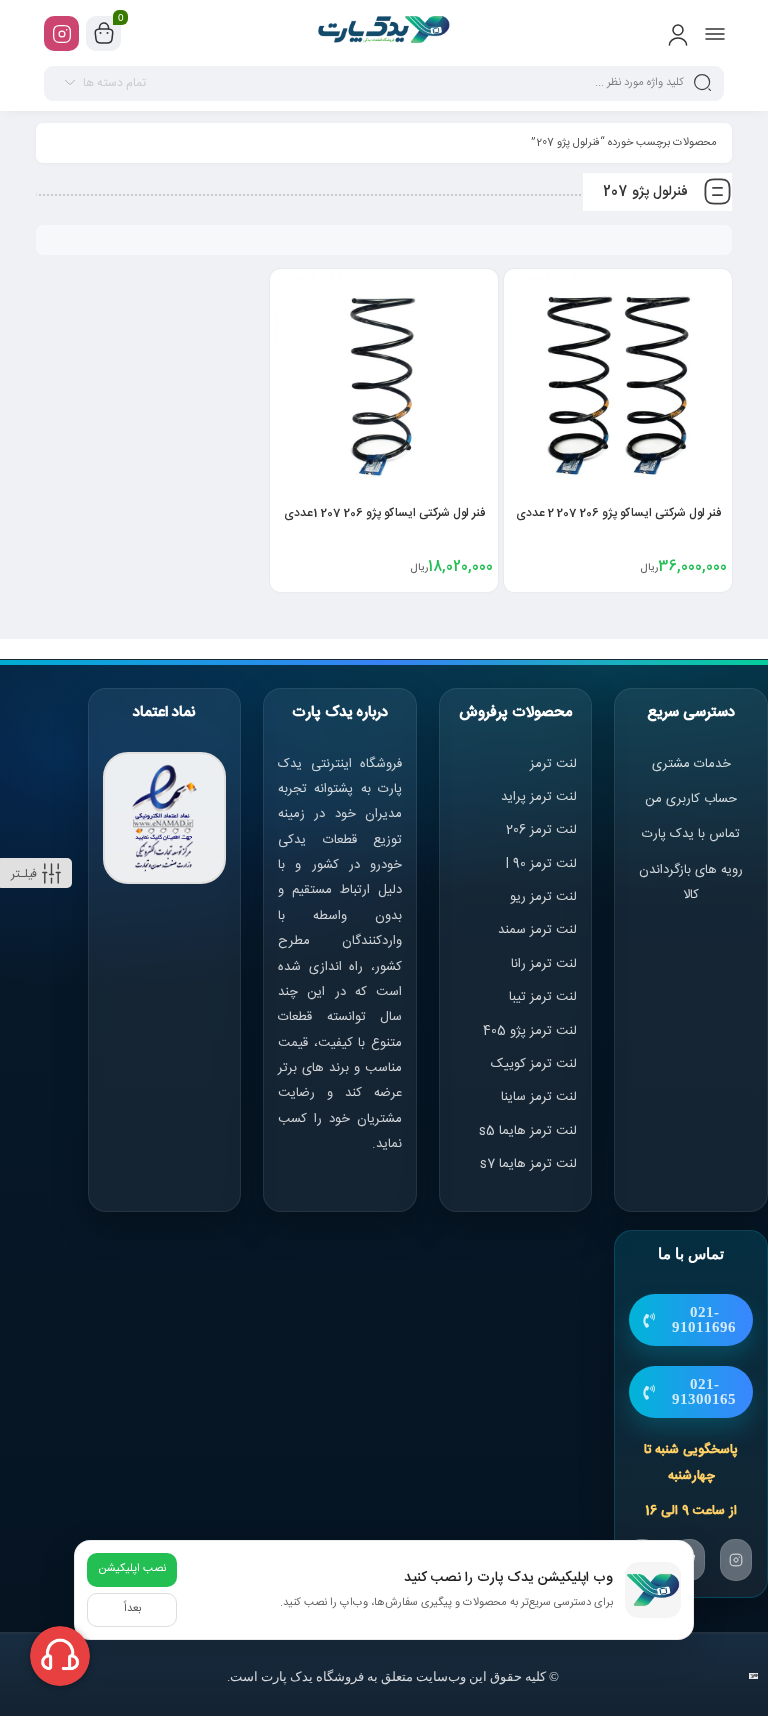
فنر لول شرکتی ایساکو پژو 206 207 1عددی (384, 513)
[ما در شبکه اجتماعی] (61, 33)
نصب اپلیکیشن (132, 1569)
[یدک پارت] (384, 33)
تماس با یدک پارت (691, 834)
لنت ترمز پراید (539, 797)
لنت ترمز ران (545, 964)
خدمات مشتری (691, 764)
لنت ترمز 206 (541, 830)
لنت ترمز (553, 764)
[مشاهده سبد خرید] (104, 34)
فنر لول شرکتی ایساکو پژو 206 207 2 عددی (618, 513)
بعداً (132, 1609)
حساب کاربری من (691, 799)
